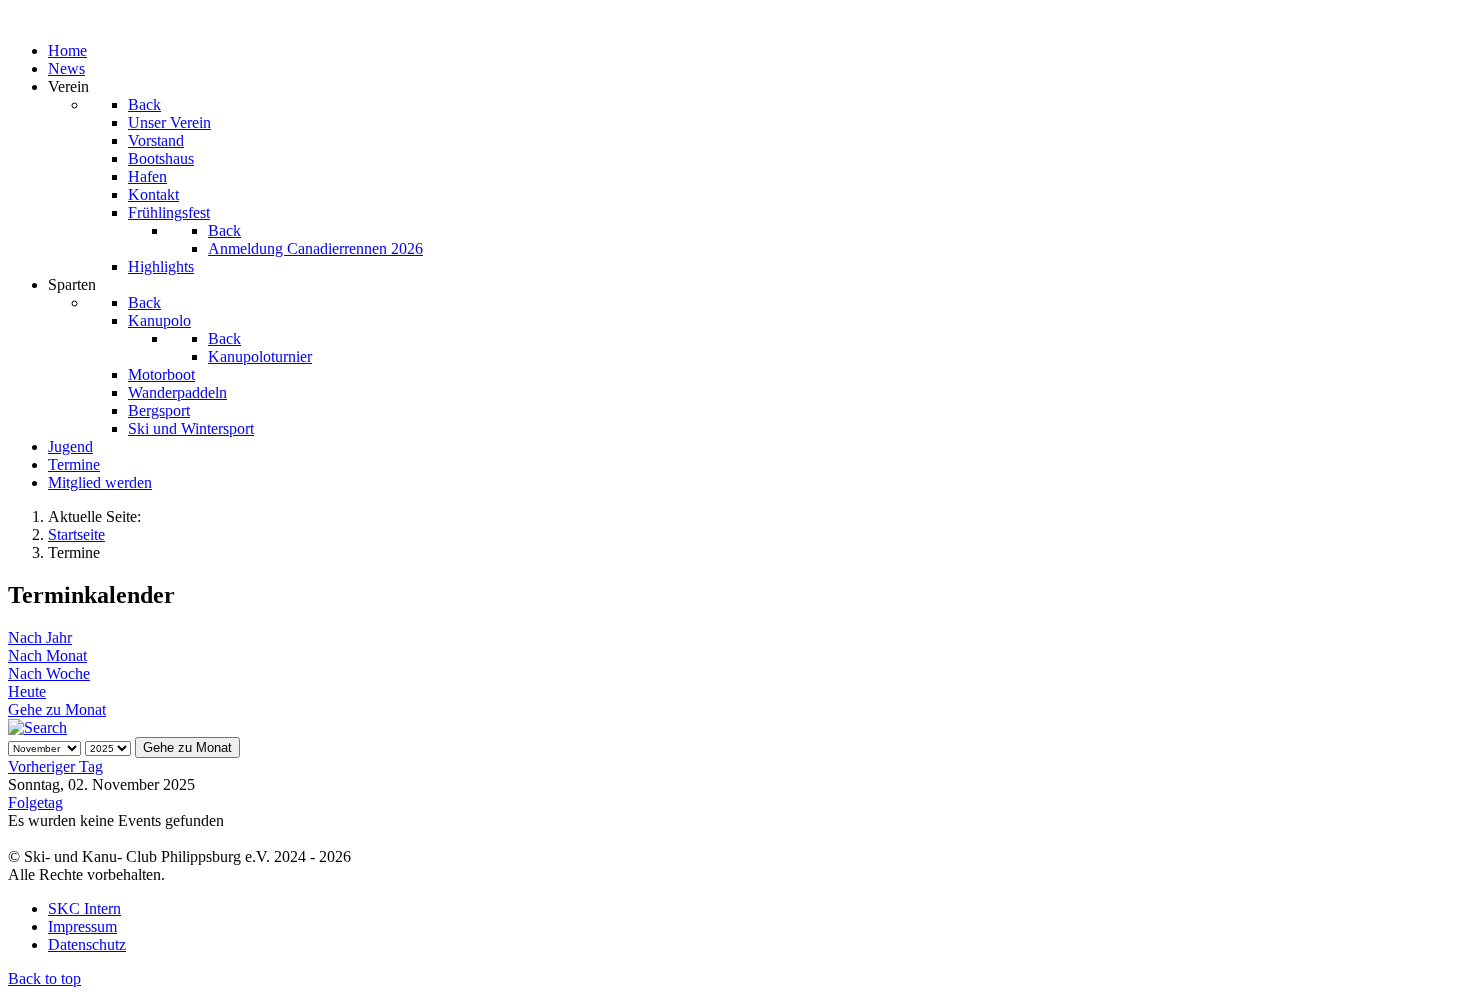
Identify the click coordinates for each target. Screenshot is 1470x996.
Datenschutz (87, 944)
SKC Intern (84, 908)
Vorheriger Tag (55, 766)
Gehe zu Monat (57, 709)
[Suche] (37, 727)
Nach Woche (49, 673)
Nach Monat (47, 655)
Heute (27, 691)
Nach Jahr (40, 637)
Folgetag (35, 802)
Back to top (44, 978)
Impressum (82, 926)
